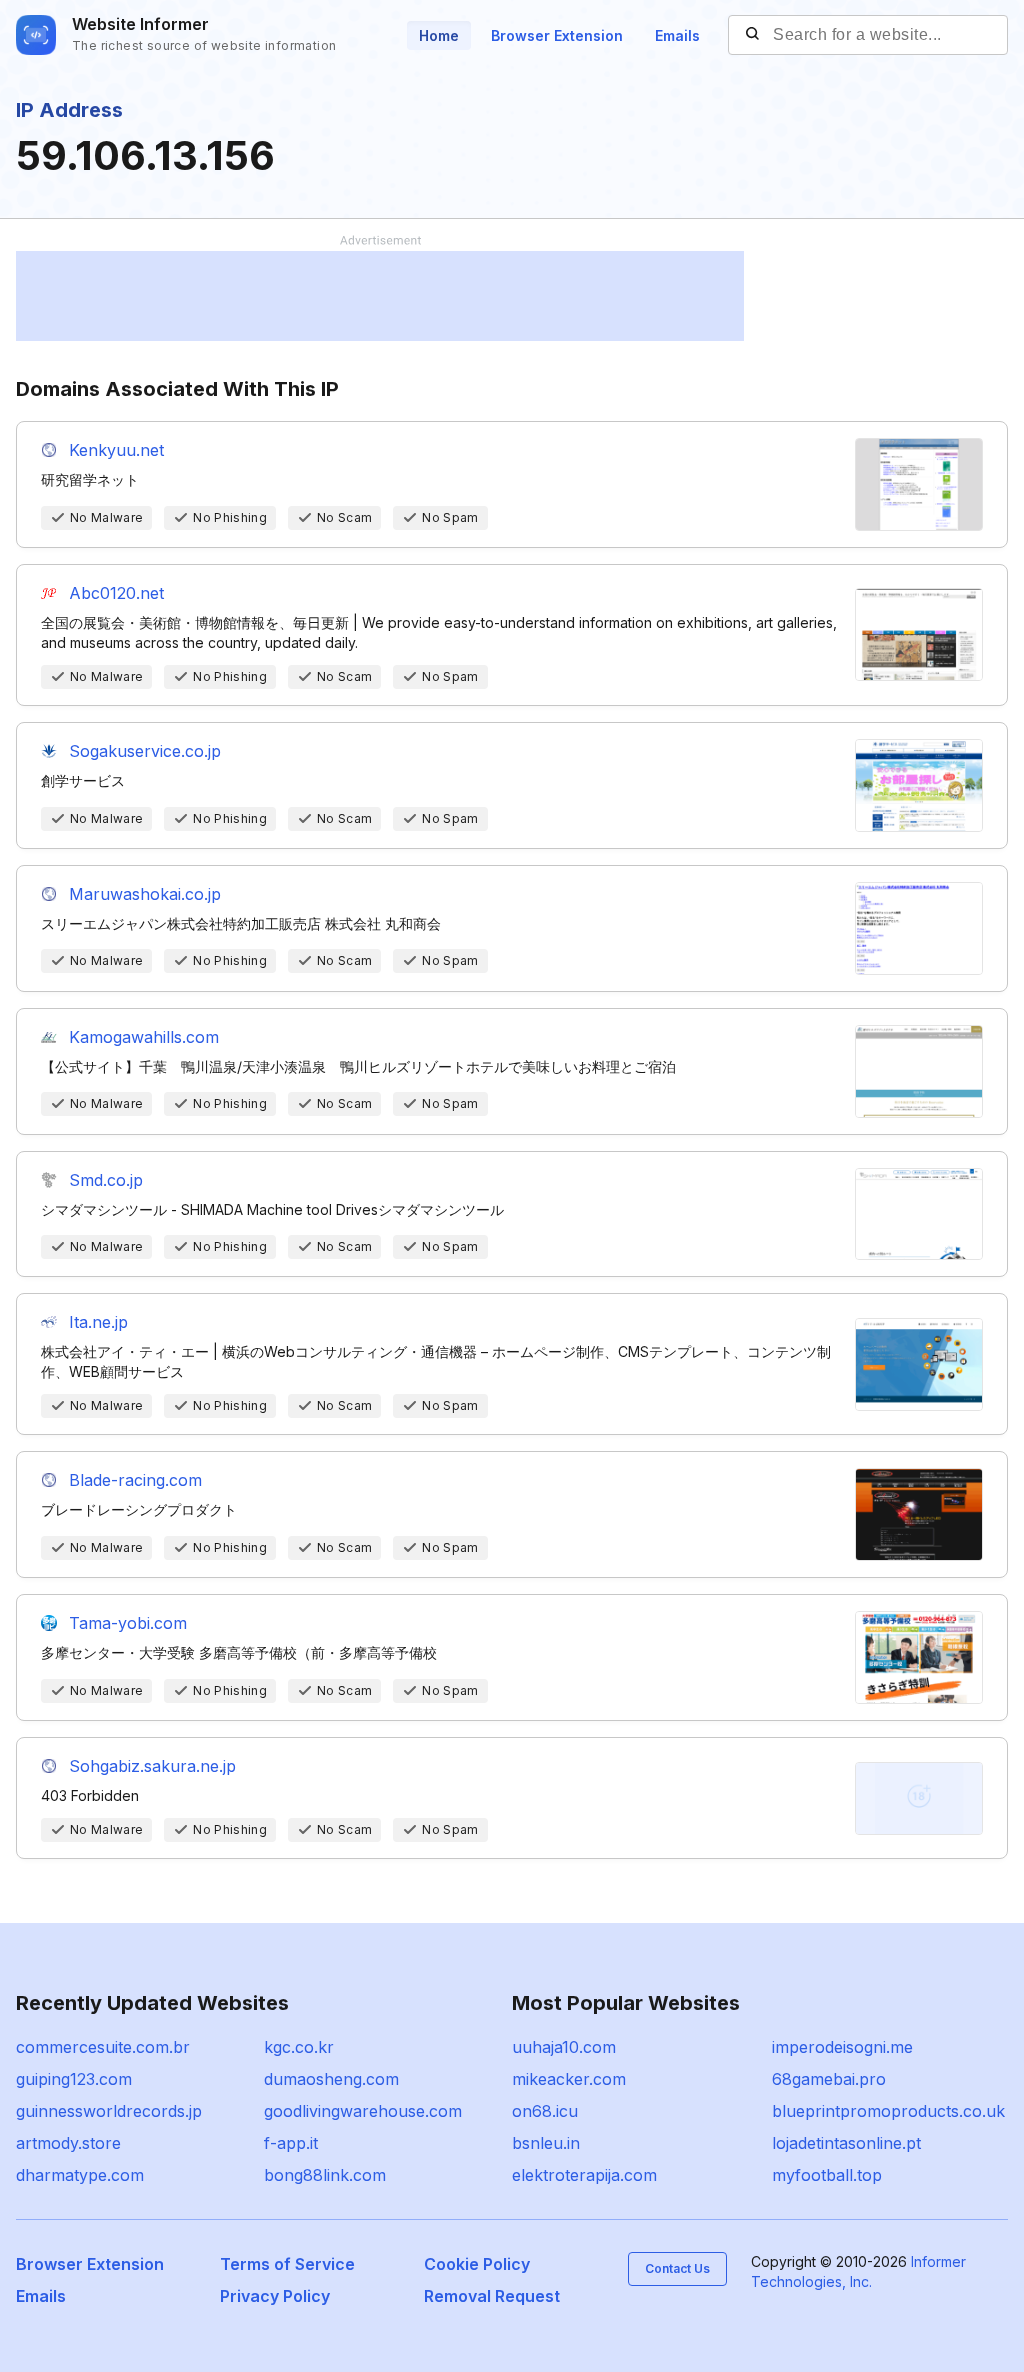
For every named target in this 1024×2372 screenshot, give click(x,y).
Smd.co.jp (106, 1180)
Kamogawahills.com (144, 1037)
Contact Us (677, 2268)
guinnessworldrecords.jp (109, 2111)
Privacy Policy (275, 2296)
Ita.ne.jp (98, 1322)
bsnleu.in (546, 2143)
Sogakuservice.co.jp (145, 751)
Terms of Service (287, 2264)
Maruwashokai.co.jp (145, 894)
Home (439, 35)
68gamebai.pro (829, 2079)
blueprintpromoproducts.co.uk (888, 2111)
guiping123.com (74, 2079)
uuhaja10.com (564, 2047)
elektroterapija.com (584, 2175)
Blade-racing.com (135, 1480)
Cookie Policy (477, 2264)
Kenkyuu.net (116, 450)
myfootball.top (827, 2175)
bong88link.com (325, 2175)
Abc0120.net (116, 593)
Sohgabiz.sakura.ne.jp (152, 1766)
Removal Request (492, 2296)
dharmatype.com (80, 2175)
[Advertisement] (380, 296)
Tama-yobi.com (128, 1623)
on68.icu (545, 2111)
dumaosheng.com (331, 2079)
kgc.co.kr (299, 2047)
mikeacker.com (569, 2079)
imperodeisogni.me (842, 2047)
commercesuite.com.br (103, 2047)
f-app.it (291, 2143)
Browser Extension (557, 35)
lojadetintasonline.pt (846, 2143)
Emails (677, 35)
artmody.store (68, 2143)
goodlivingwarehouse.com (363, 2111)
